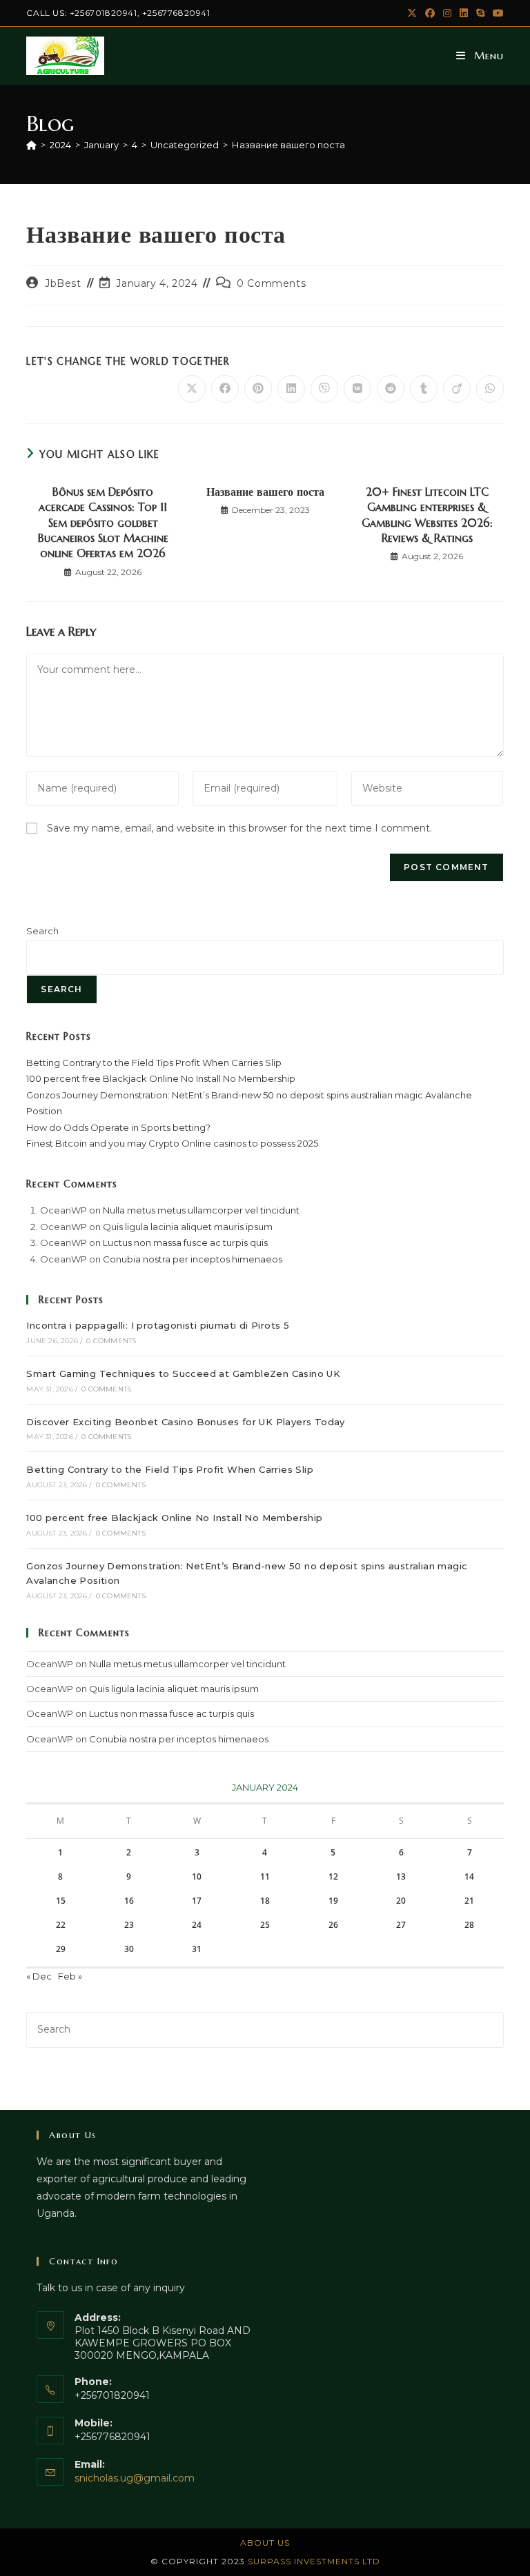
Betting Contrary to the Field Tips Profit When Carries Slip (154, 1063)
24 (197, 1925)
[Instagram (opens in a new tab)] (447, 13)
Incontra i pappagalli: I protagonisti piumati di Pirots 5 (158, 1325)
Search (42, 931)
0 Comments (271, 283)
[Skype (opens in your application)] (480, 13)
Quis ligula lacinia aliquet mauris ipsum (188, 1227)
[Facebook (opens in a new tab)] (430, 13)
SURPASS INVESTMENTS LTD (314, 2561)
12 (333, 1876)
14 (469, 1876)
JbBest (63, 283)
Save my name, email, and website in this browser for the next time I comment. (239, 828)
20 (401, 1901)
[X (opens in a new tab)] (412, 13)
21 (469, 1901)
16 (129, 1901)
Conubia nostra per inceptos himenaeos (193, 1259)
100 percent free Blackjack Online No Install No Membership (161, 1078)
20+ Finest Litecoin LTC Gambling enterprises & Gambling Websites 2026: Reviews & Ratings (427, 515)
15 (61, 1901)
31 (197, 1949)
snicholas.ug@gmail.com (135, 2478)
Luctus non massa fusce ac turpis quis (185, 1242)
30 (129, 1949)
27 (401, 1925)
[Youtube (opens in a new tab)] (496, 13)
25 (265, 1925)
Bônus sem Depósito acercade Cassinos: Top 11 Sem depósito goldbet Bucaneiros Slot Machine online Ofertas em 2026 (103, 523)
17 (197, 1901)
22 (61, 1925)
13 (401, 1876)
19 (333, 1901)
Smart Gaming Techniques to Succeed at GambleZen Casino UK (183, 1373)
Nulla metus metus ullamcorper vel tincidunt (201, 1210)
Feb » (70, 1976)
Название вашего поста (288, 145)
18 (265, 1901)
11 (265, 1876)
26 (333, 1925)
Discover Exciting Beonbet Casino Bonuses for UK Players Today (185, 1422)
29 (61, 1949)
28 (469, 1925)
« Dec (39, 1976)
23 (129, 1925)
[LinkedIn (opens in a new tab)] (464, 13)
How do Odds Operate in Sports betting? (118, 1127)
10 (197, 1876)
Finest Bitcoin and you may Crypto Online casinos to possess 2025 (172, 1143)
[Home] (31, 145)
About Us (265, 2543)
